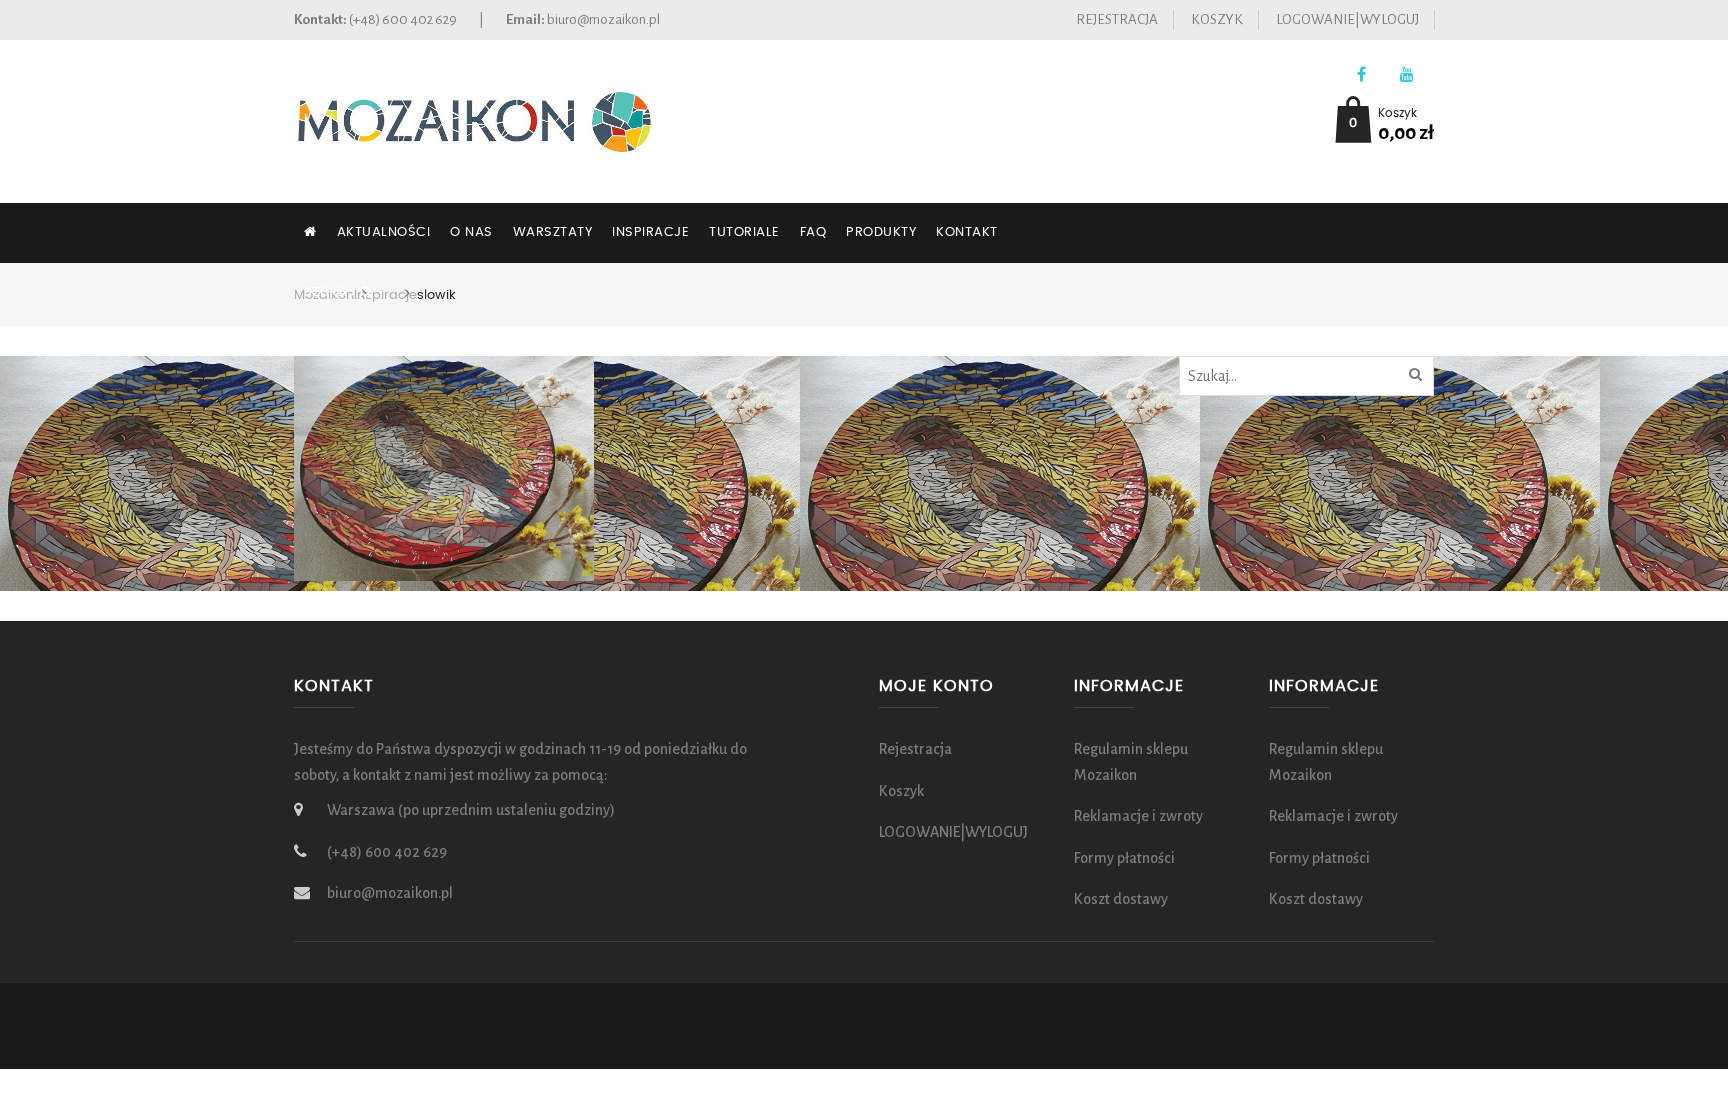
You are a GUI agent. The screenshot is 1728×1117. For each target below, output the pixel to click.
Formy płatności (1124, 858)
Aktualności (384, 232)
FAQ (813, 232)
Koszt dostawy (1121, 899)
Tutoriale (744, 232)
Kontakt (967, 232)
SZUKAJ (332, 292)
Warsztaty (553, 232)
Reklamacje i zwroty (1138, 816)
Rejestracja (1117, 19)
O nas (471, 232)
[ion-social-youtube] (1406, 75)
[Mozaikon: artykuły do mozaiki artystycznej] (474, 120)
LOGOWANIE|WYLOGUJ (1347, 19)
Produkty (881, 232)
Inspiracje (650, 232)
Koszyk (1217, 19)
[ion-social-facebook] (1361, 75)
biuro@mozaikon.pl (603, 19)
